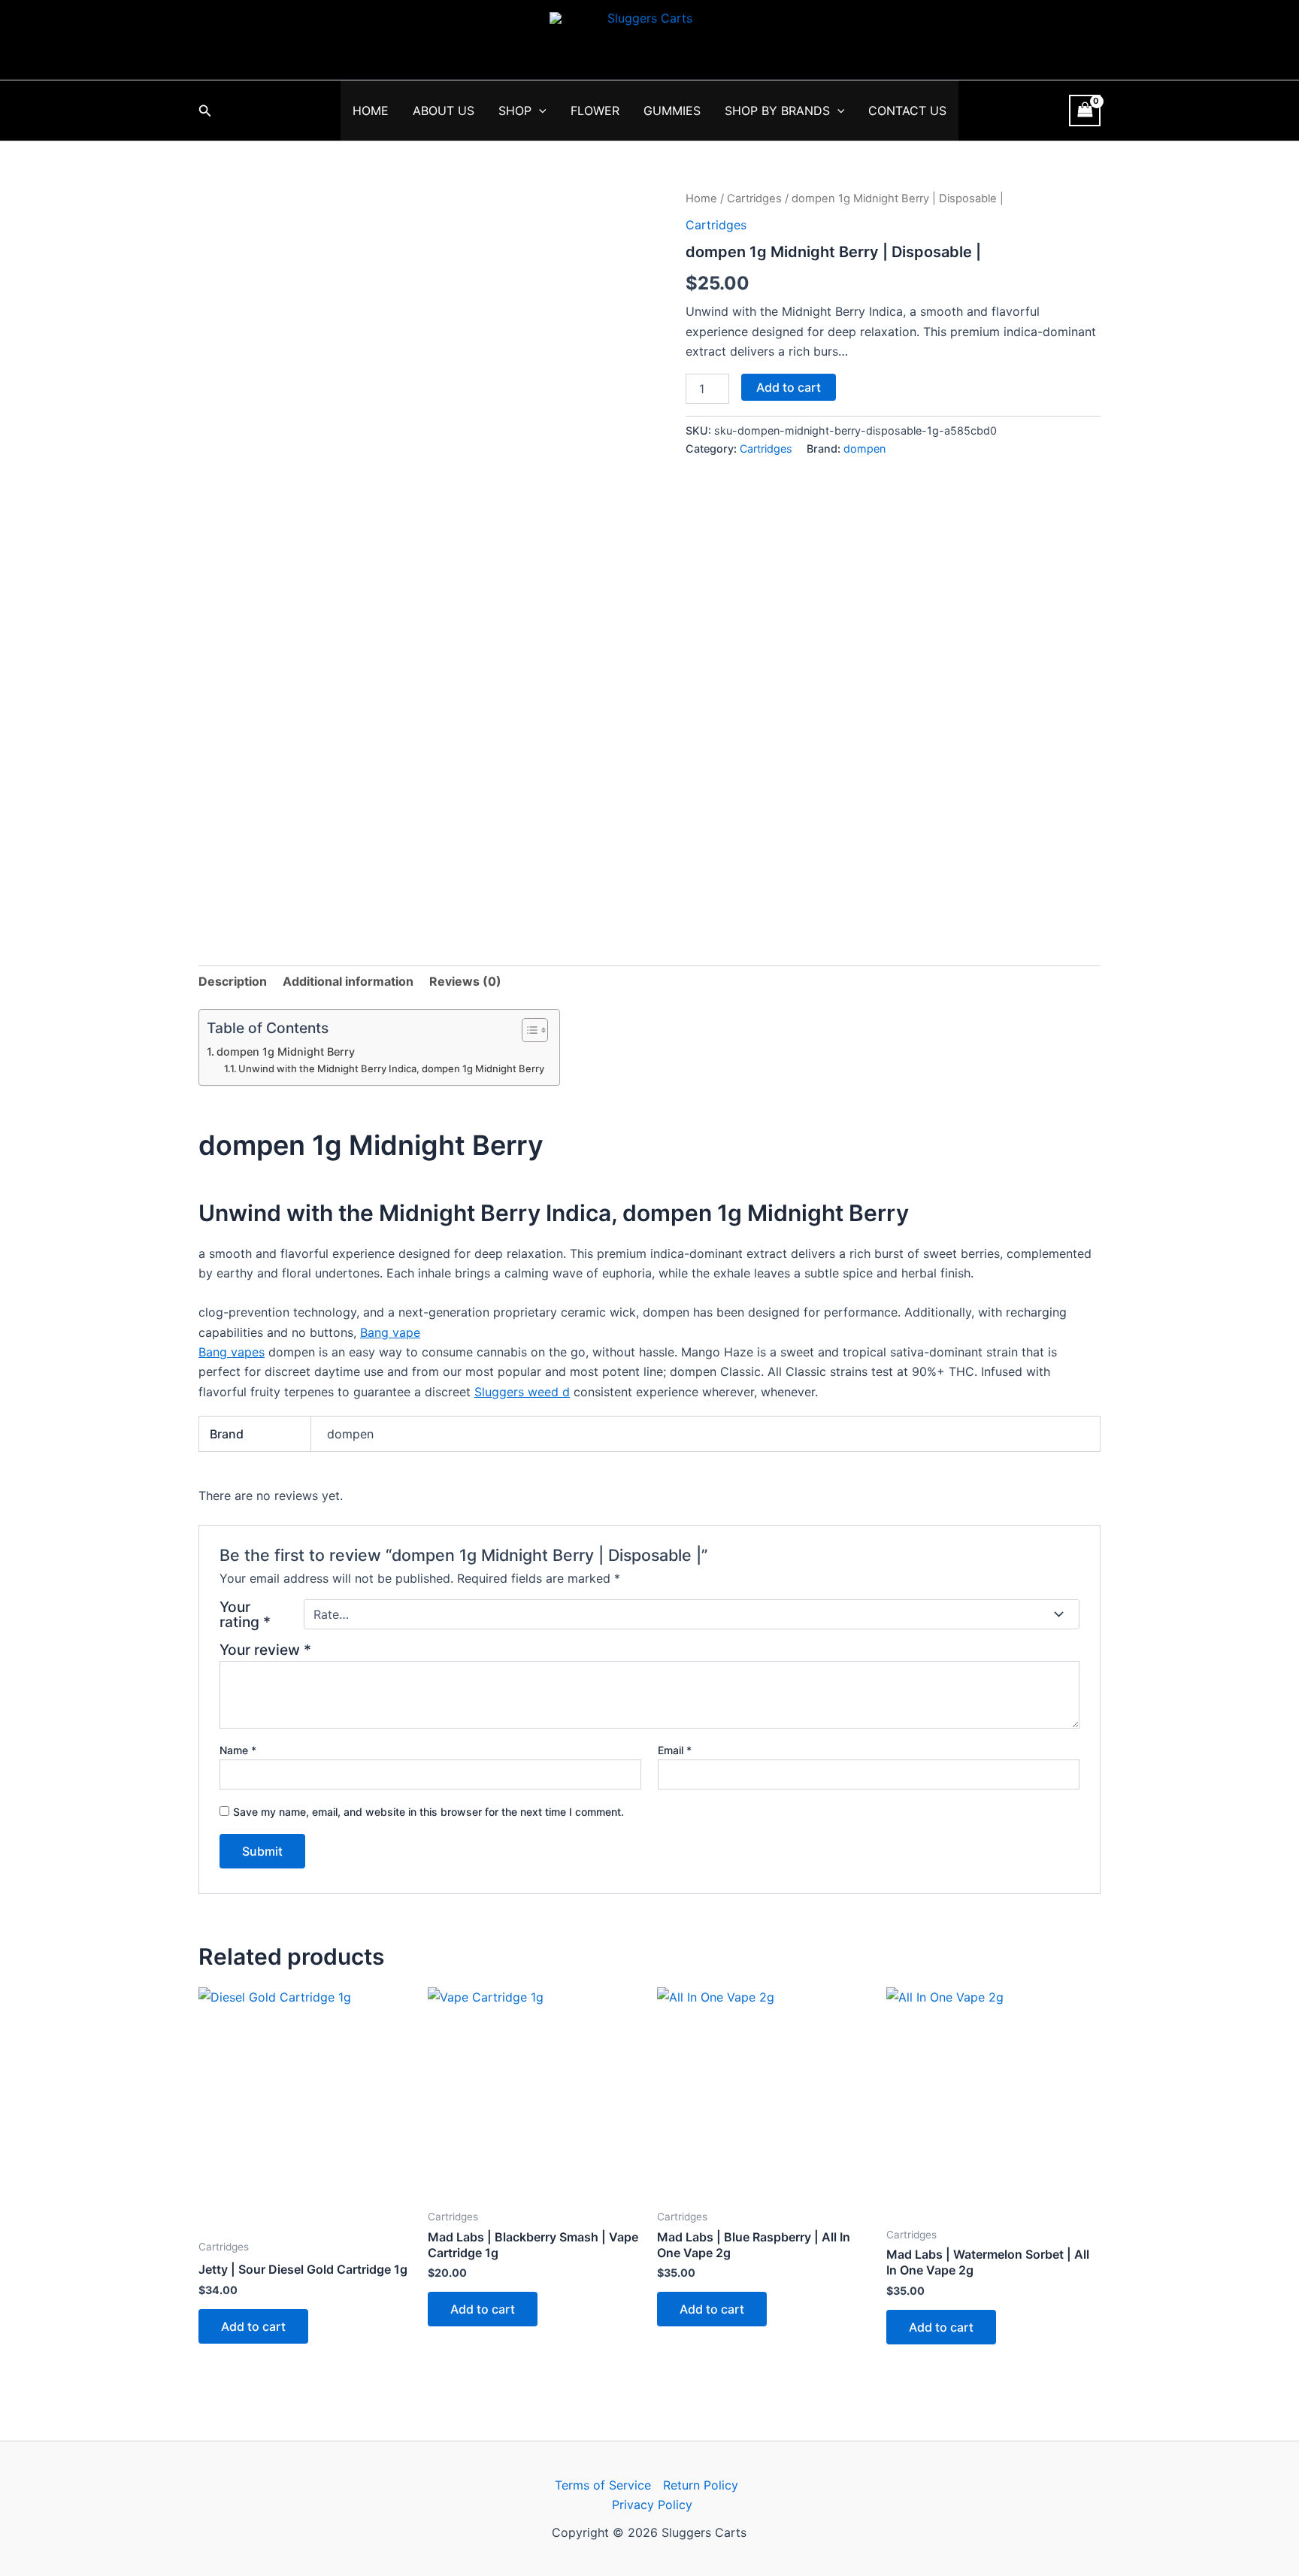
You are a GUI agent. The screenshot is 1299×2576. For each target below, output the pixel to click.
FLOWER (595, 111)
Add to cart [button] (253, 2326)
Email (675, 1750)
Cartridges (754, 199)
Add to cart (789, 387)
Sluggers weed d (522, 1392)
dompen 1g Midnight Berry (286, 1052)
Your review (265, 1650)
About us (444, 111)
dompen (864, 449)
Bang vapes (232, 1352)
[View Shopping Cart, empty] (1085, 110)
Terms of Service (603, 2485)
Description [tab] (233, 981)
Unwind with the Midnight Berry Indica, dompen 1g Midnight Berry (391, 1068)
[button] (205, 111)
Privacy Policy (652, 2505)
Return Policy (701, 2485)
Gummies (672, 111)
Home (371, 111)
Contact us (907, 111)
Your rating (245, 1614)
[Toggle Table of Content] (527, 1030)
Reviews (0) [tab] (465, 981)
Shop (515, 111)
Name (238, 1750)
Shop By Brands (777, 111)
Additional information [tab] (348, 981)
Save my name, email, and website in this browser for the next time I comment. (428, 1812)
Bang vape (390, 1332)
